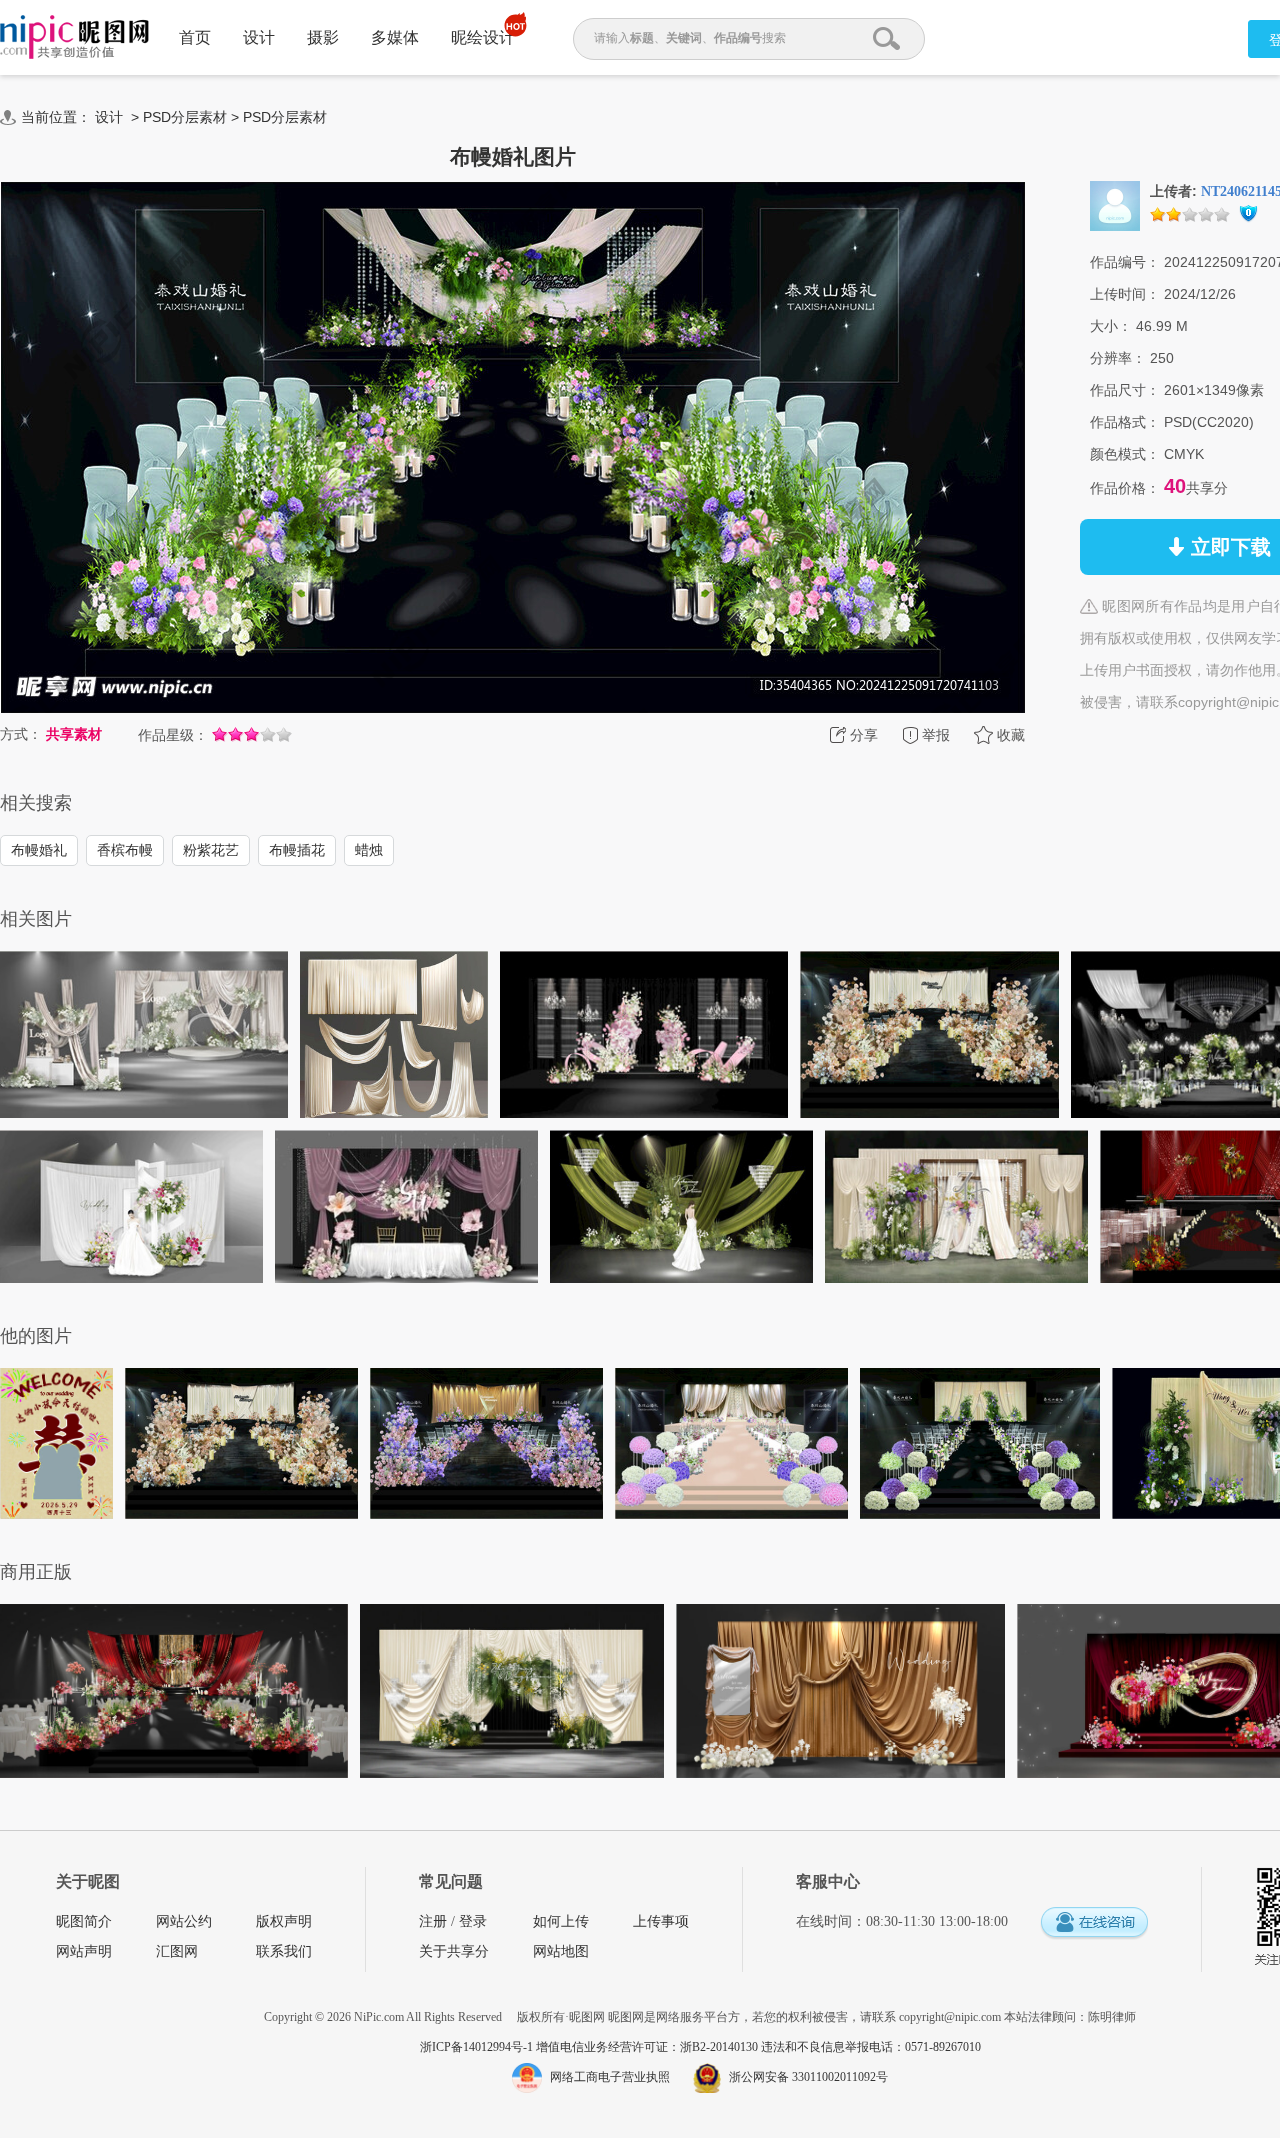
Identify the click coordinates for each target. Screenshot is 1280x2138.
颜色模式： (1125, 454)
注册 (433, 1921)
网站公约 (184, 1921)
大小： (1111, 326)
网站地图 (561, 1951)
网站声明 (84, 1951)
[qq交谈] (1094, 1923)
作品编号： (1125, 262)
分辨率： (1118, 358)
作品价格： (1125, 488)
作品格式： (1125, 422)
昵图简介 (84, 1921)
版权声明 (284, 1921)
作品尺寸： (1125, 390)
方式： (21, 734)
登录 (473, 1921)
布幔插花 (297, 850)
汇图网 (177, 1951)
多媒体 (395, 37)
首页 (195, 37)
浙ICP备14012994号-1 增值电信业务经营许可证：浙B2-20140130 (590, 2047)
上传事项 (661, 1921)
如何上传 (561, 1921)
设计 (259, 37)
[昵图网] (74, 37)
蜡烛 (369, 850)
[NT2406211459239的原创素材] (1115, 205)
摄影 (323, 37)
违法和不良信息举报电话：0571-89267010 (871, 2047)
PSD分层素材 (185, 117)
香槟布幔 (125, 850)
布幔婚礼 (39, 850)
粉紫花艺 (211, 850)
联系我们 (284, 1951)
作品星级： (173, 735)
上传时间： (1125, 294)
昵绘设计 (483, 37)
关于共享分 (454, 1951)
